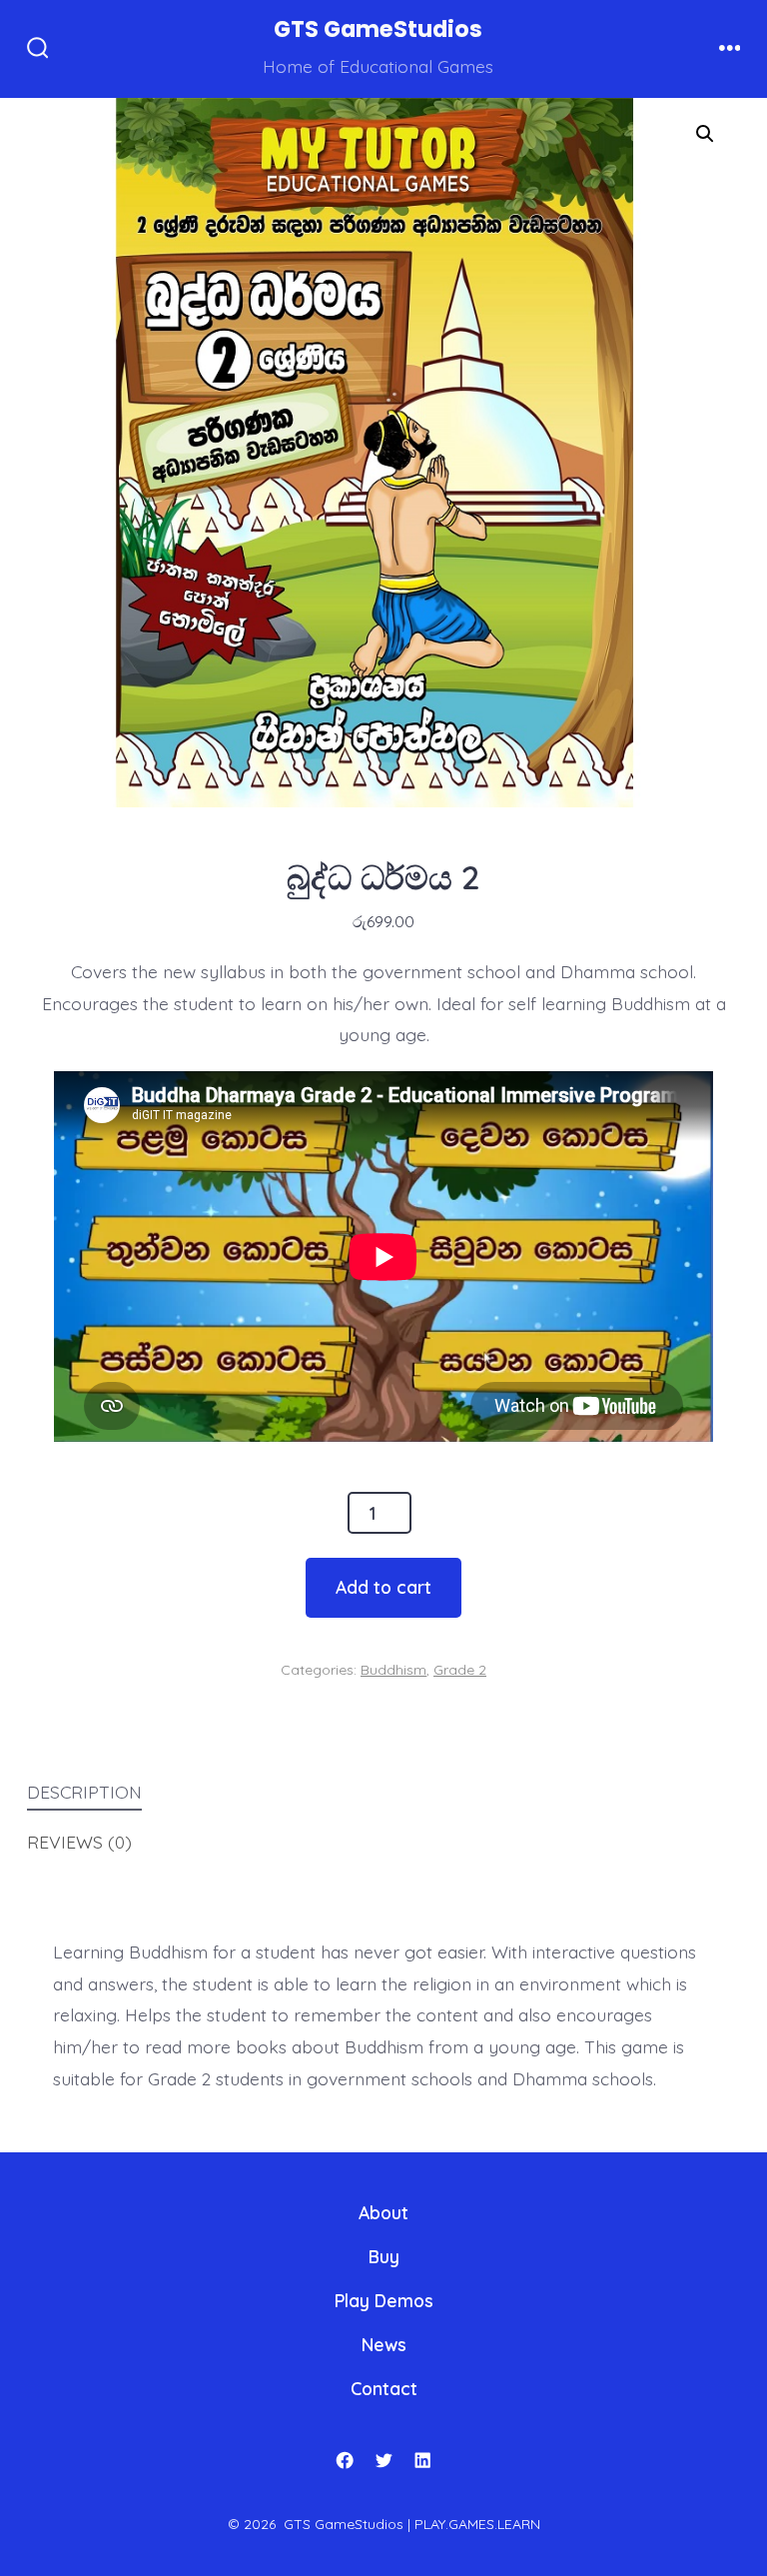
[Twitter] (383, 2460)
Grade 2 (460, 1670)
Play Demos (384, 2300)
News (384, 2344)
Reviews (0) (79, 1842)
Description (84, 1792)
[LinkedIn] (422, 2460)
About (383, 2212)
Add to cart (383, 1587)
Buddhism (393, 1670)
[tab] (368, 1794)
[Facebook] (345, 2460)
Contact (384, 2388)
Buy (384, 2256)
